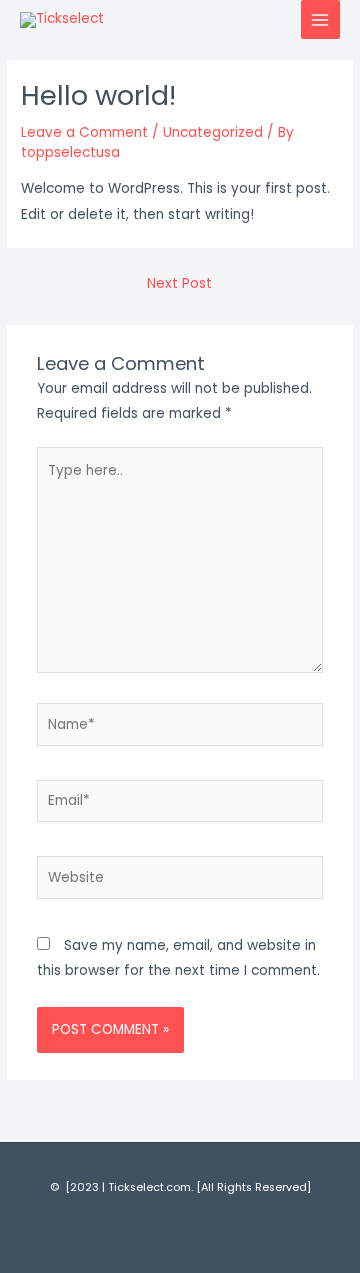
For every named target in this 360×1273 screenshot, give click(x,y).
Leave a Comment (84, 132)
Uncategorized (213, 132)
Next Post (179, 283)
